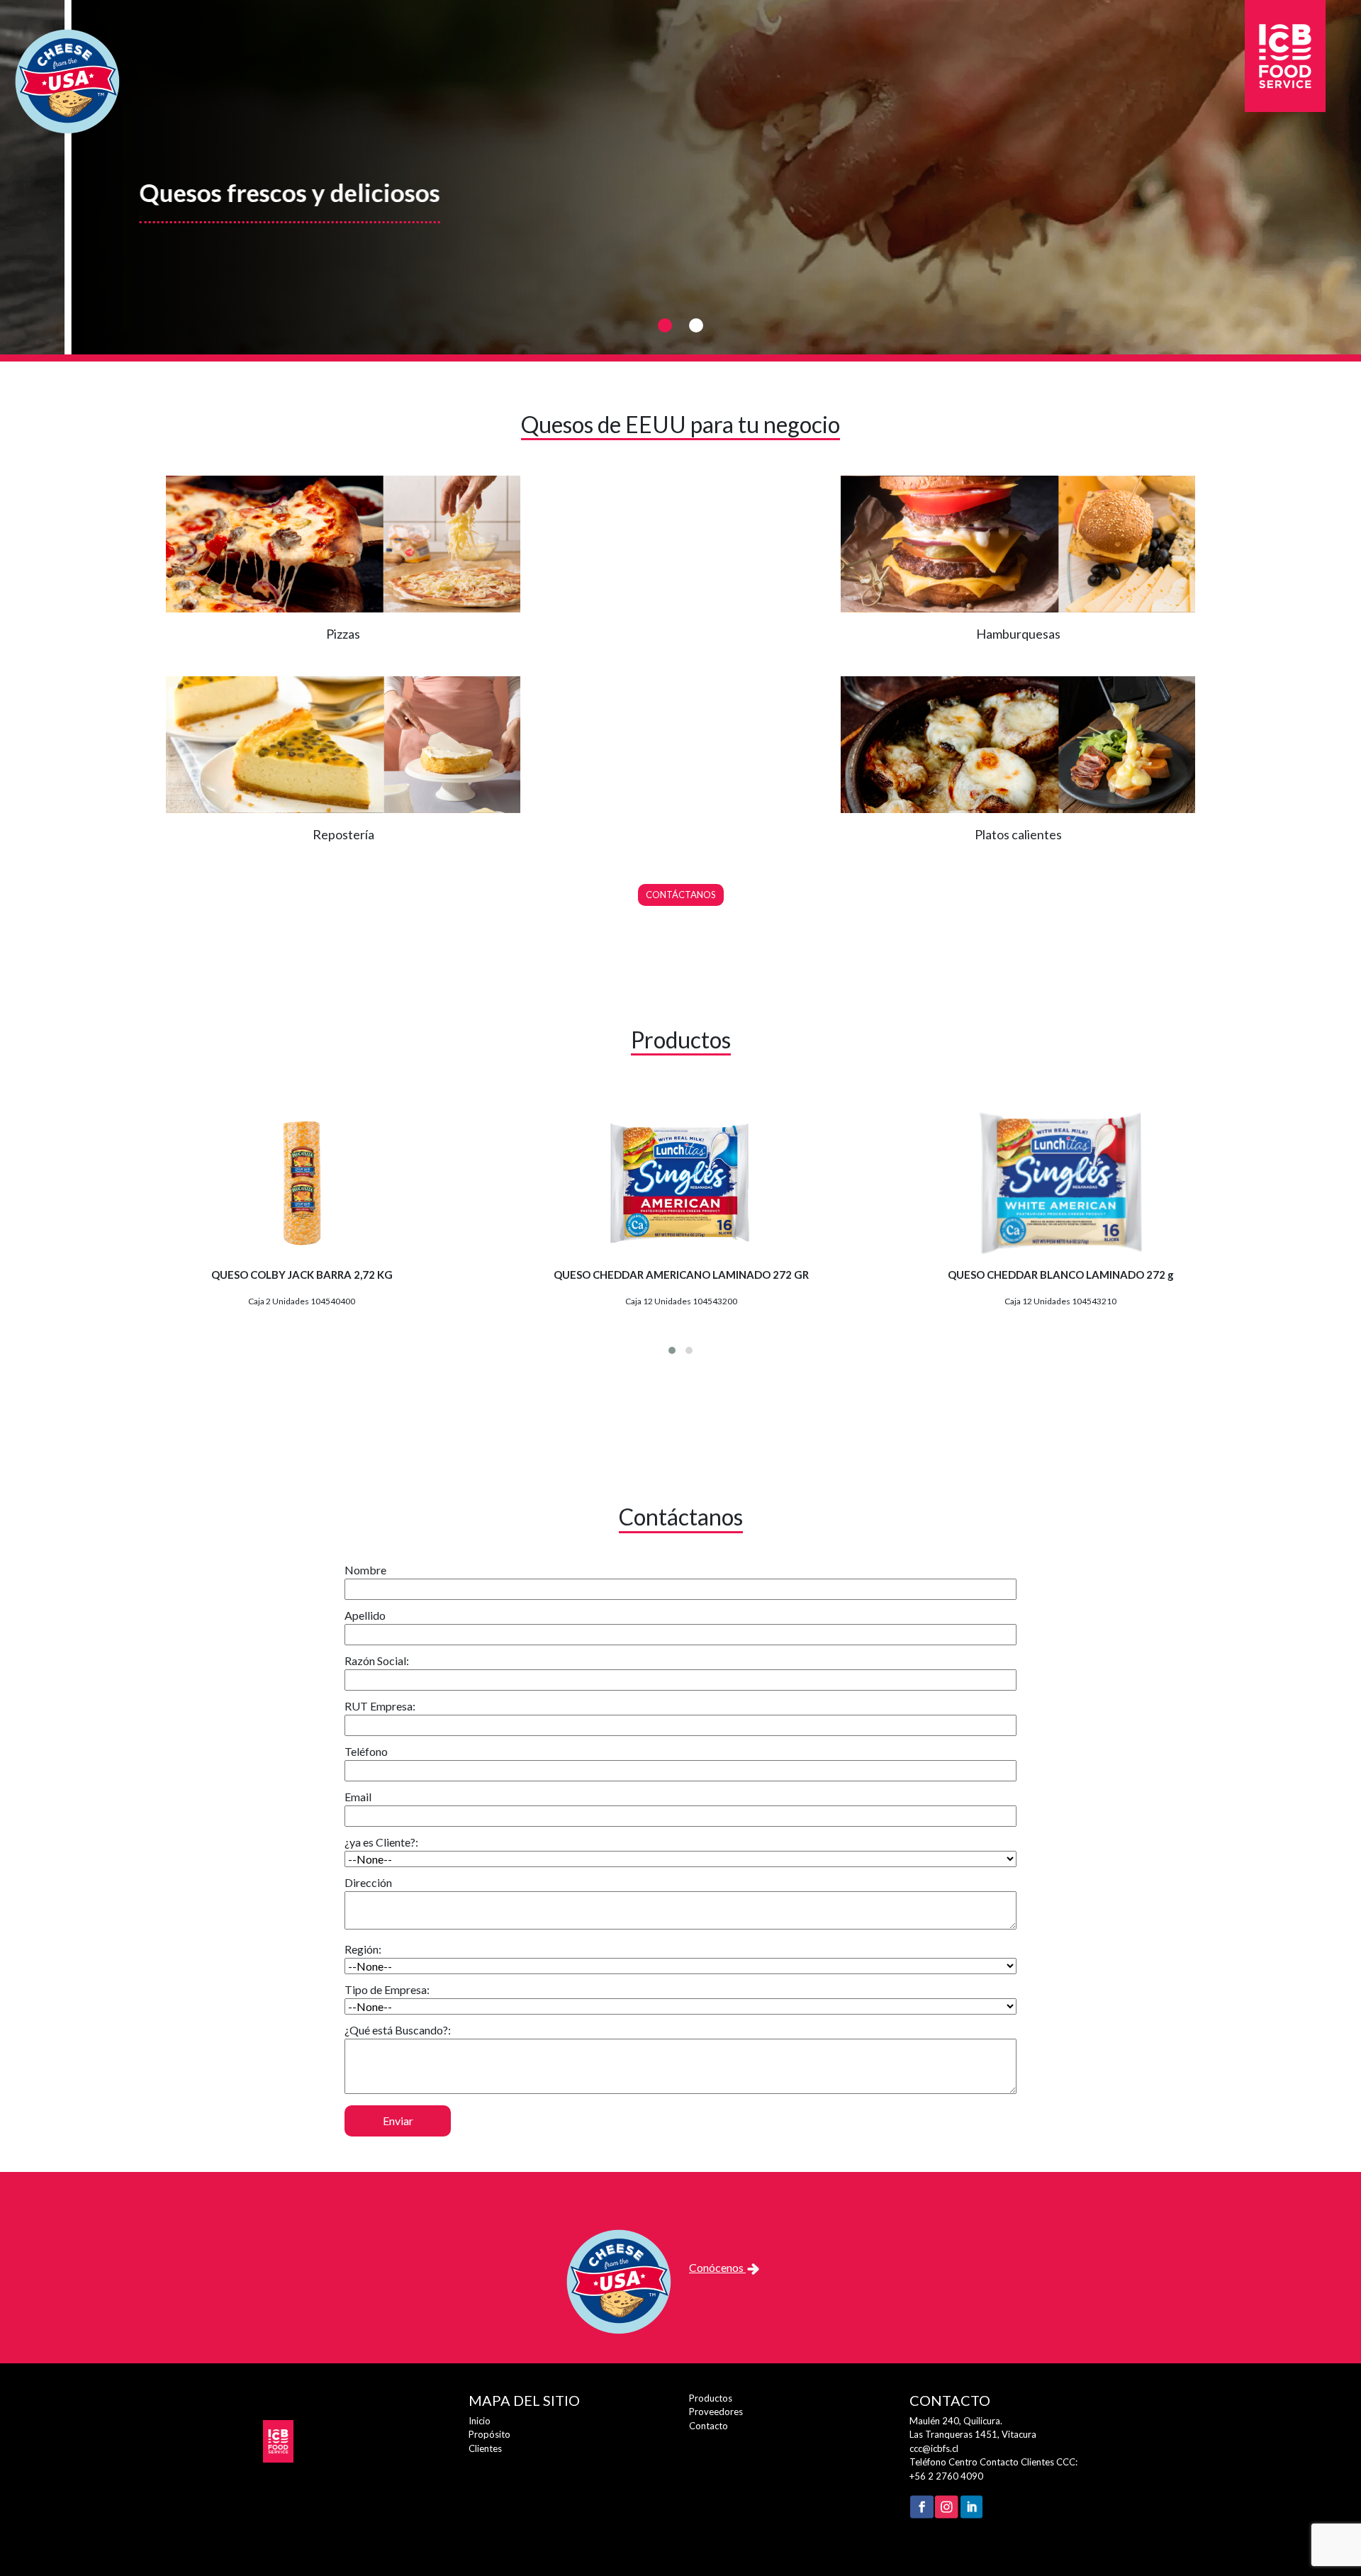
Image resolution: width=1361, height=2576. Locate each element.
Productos (711, 2398)
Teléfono (366, 1751)
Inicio (480, 2421)
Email (358, 1797)
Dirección (368, 1882)
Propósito (489, 2434)
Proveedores (716, 2412)
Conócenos (717, 2267)
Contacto (708, 2426)
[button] (665, 325)
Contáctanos (681, 895)
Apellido (365, 1615)
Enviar (398, 2121)
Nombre (365, 1570)
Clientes (485, 2448)
